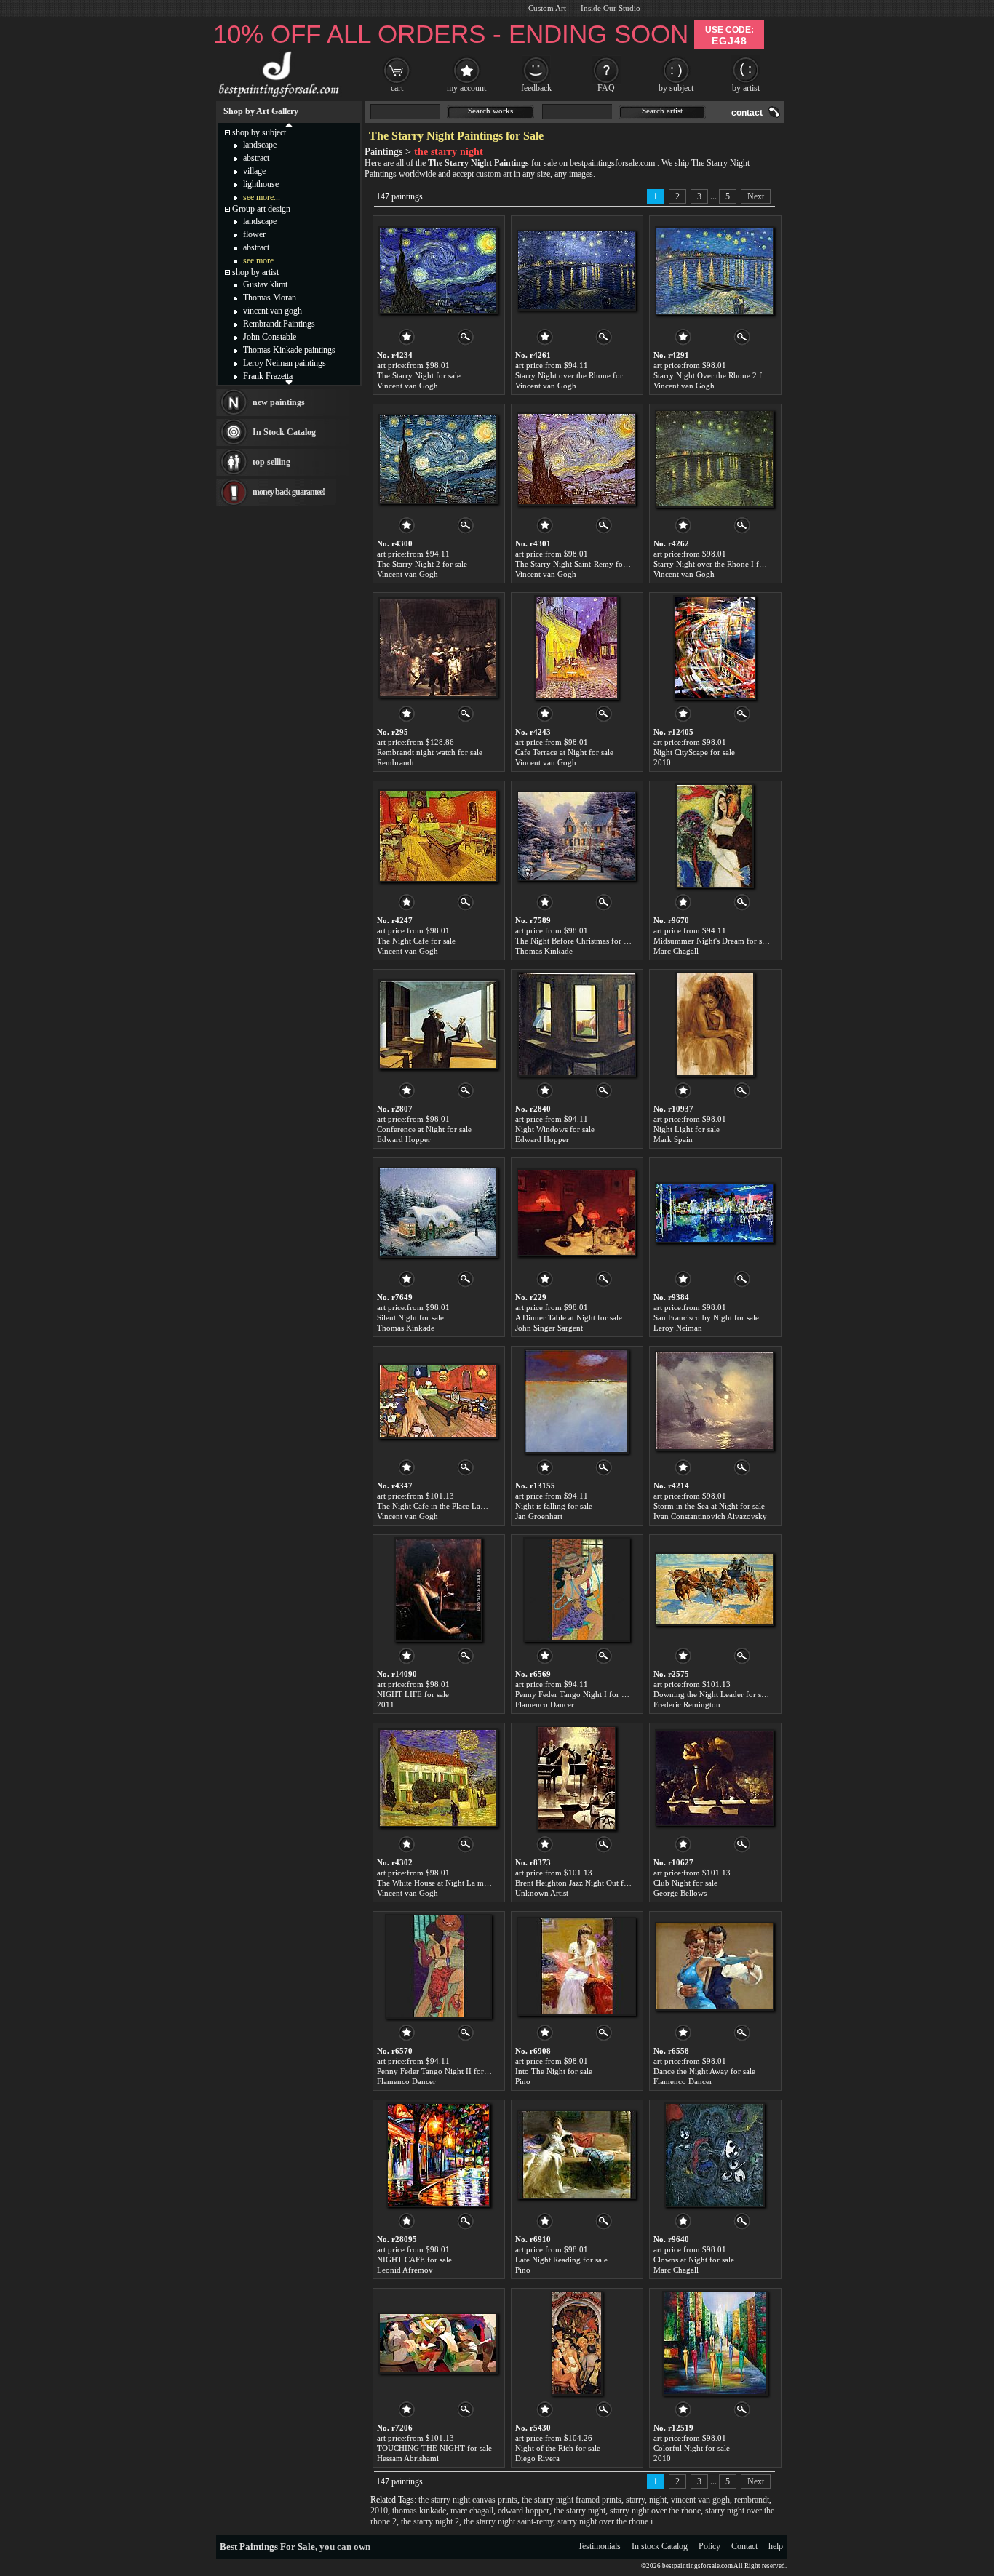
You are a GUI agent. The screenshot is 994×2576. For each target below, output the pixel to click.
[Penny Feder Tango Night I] (577, 1590)
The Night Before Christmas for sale (576, 941)
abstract (256, 158)
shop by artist (255, 272)
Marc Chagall (676, 951)
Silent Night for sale (410, 1317)
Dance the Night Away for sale (704, 2071)
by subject (676, 88)
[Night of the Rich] (577, 2343)
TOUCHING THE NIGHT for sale (434, 2448)
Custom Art (547, 8)
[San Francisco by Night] (715, 1213)
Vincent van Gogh (407, 386)
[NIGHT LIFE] (438, 1590)
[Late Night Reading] (576, 2155)
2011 (386, 1704)
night (658, 2500)
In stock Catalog (660, 2546)
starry (635, 2500)
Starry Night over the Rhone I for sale (717, 564)
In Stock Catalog (284, 432)
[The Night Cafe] (438, 836)
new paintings (279, 402)
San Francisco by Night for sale (706, 1317)
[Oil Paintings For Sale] (277, 97)
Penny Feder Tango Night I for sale (574, 1694)
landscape (260, 145)
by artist (746, 88)
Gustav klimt (265, 284)
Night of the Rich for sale (558, 2448)
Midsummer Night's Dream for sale (712, 941)
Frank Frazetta (268, 376)
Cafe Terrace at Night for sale (564, 752)
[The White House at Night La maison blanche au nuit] (438, 1778)
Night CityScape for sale (694, 752)
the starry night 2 (430, 2521)
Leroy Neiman (678, 1328)
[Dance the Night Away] (715, 1966)
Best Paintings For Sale (267, 2547)
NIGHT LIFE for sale (413, 1694)
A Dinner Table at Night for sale (569, 1317)
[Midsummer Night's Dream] (715, 836)
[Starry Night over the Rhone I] (715, 459)
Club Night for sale (685, 1883)
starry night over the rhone (655, 2511)
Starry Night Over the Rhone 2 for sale (719, 375)
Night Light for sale (687, 1129)
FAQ (606, 88)
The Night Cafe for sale (416, 941)
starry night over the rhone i (605, 2521)
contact (747, 113)
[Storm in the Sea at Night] (715, 1401)
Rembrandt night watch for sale (430, 752)
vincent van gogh (700, 2500)
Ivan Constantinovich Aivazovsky (710, 1516)
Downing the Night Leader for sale (712, 1694)
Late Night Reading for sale (561, 2260)
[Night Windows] (577, 1024)
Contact (744, 2546)
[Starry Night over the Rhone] (576, 271)
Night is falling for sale (554, 1506)
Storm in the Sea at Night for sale (709, 1506)
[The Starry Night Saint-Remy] (576, 459)
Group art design (261, 209)
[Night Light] (715, 1024)
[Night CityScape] (715, 647)
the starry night (580, 2511)
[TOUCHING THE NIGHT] (438, 2343)
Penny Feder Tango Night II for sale (438, 2071)
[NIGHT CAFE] (438, 2155)
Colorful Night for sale (692, 2448)
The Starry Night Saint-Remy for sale (578, 564)
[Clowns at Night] (715, 2155)
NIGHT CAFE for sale (414, 2260)
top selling (271, 462)
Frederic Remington (687, 1704)
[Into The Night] (576, 1966)
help (776, 2546)
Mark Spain (673, 1139)
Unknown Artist (542, 1893)
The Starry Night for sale (419, 375)
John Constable (270, 337)
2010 (662, 762)
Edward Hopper (404, 1139)
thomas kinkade (419, 2511)
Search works (490, 111)
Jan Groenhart (539, 1516)
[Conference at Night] (438, 1024)
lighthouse (261, 184)
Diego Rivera (537, 2458)
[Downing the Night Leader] (715, 1590)
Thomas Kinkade (544, 951)
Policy (709, 2546)
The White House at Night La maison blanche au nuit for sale (480, 1883)
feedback (536, 88)
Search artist (662, 111)
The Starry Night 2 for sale (422, 564)
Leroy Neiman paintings (285, 363)
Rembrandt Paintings (279, 324)
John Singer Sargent (549, 1328)
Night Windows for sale (555, 1129)
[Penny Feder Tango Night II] (438, 1966)
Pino (523, 2081)
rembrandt (752, 2500)
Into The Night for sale (554, 2071)
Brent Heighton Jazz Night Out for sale (580, 1883)
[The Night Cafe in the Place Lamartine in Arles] (438, 1401)
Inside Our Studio (611, 8)
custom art (494, 174)
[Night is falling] (576, 1401)
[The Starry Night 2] (438, 459)
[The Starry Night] (438, 271)
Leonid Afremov (405, 2270)
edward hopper (524, 2511)
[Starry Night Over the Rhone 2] (715, 271)
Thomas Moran (270, 298)
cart (397, 88)
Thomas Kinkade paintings (289, 350)
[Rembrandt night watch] (438, 647)
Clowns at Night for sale (694, 2260)
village (254, 171)
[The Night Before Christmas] (576, 836)
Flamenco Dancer (545, 1704)
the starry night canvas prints (468, 2500)
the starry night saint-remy (508, 2521)
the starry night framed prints (572, 2500)
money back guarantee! (289, 492)
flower (254, 234)
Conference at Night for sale (424, 1129)
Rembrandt (395, 762)
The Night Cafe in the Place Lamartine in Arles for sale (469, 1506)
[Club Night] (715, 1778)
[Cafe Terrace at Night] (576, 647)
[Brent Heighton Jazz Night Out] (576, 1778)
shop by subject (259, 132)
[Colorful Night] (715, 2343)
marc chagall (472, 2511)
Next (756, 196)
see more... (262, 197)
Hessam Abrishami (408, 2458)
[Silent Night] (438, 1213)
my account (466, 88)
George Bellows (680, 1893)
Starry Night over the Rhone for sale (576, 375)
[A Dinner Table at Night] (576, 1213)
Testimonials (599, 2546)
